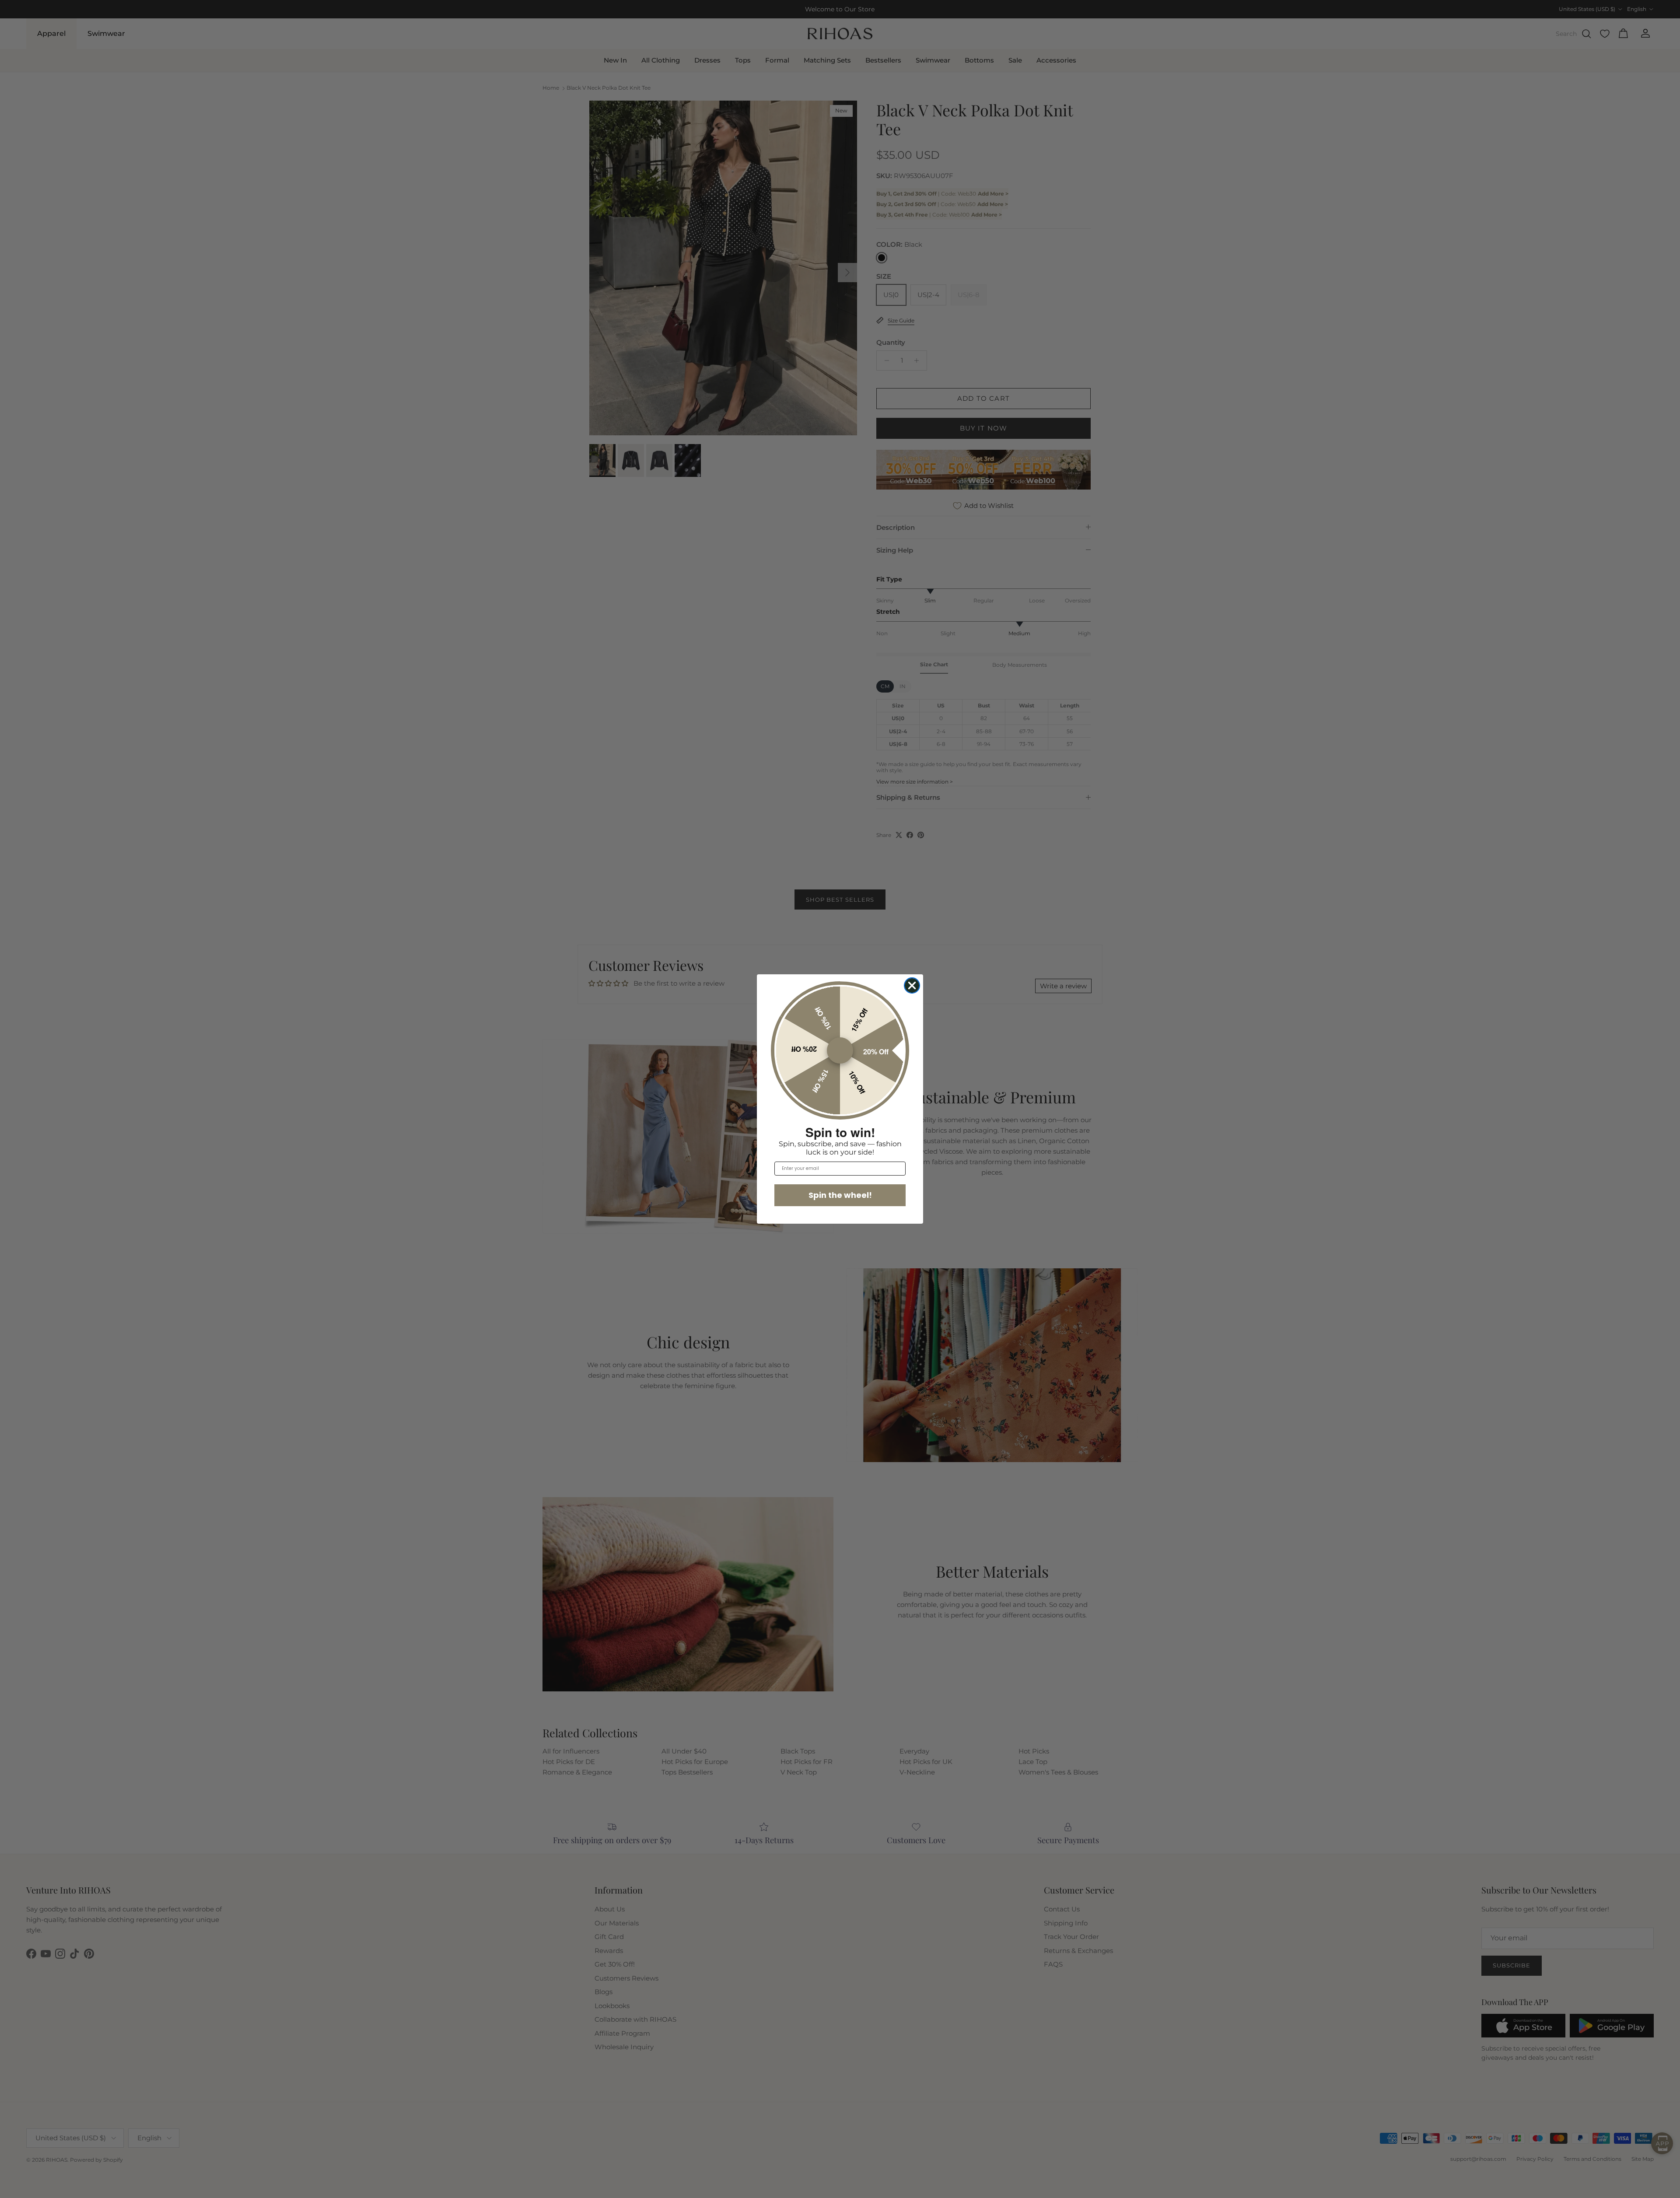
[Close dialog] (912, 985)
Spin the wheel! (840, 1195)
